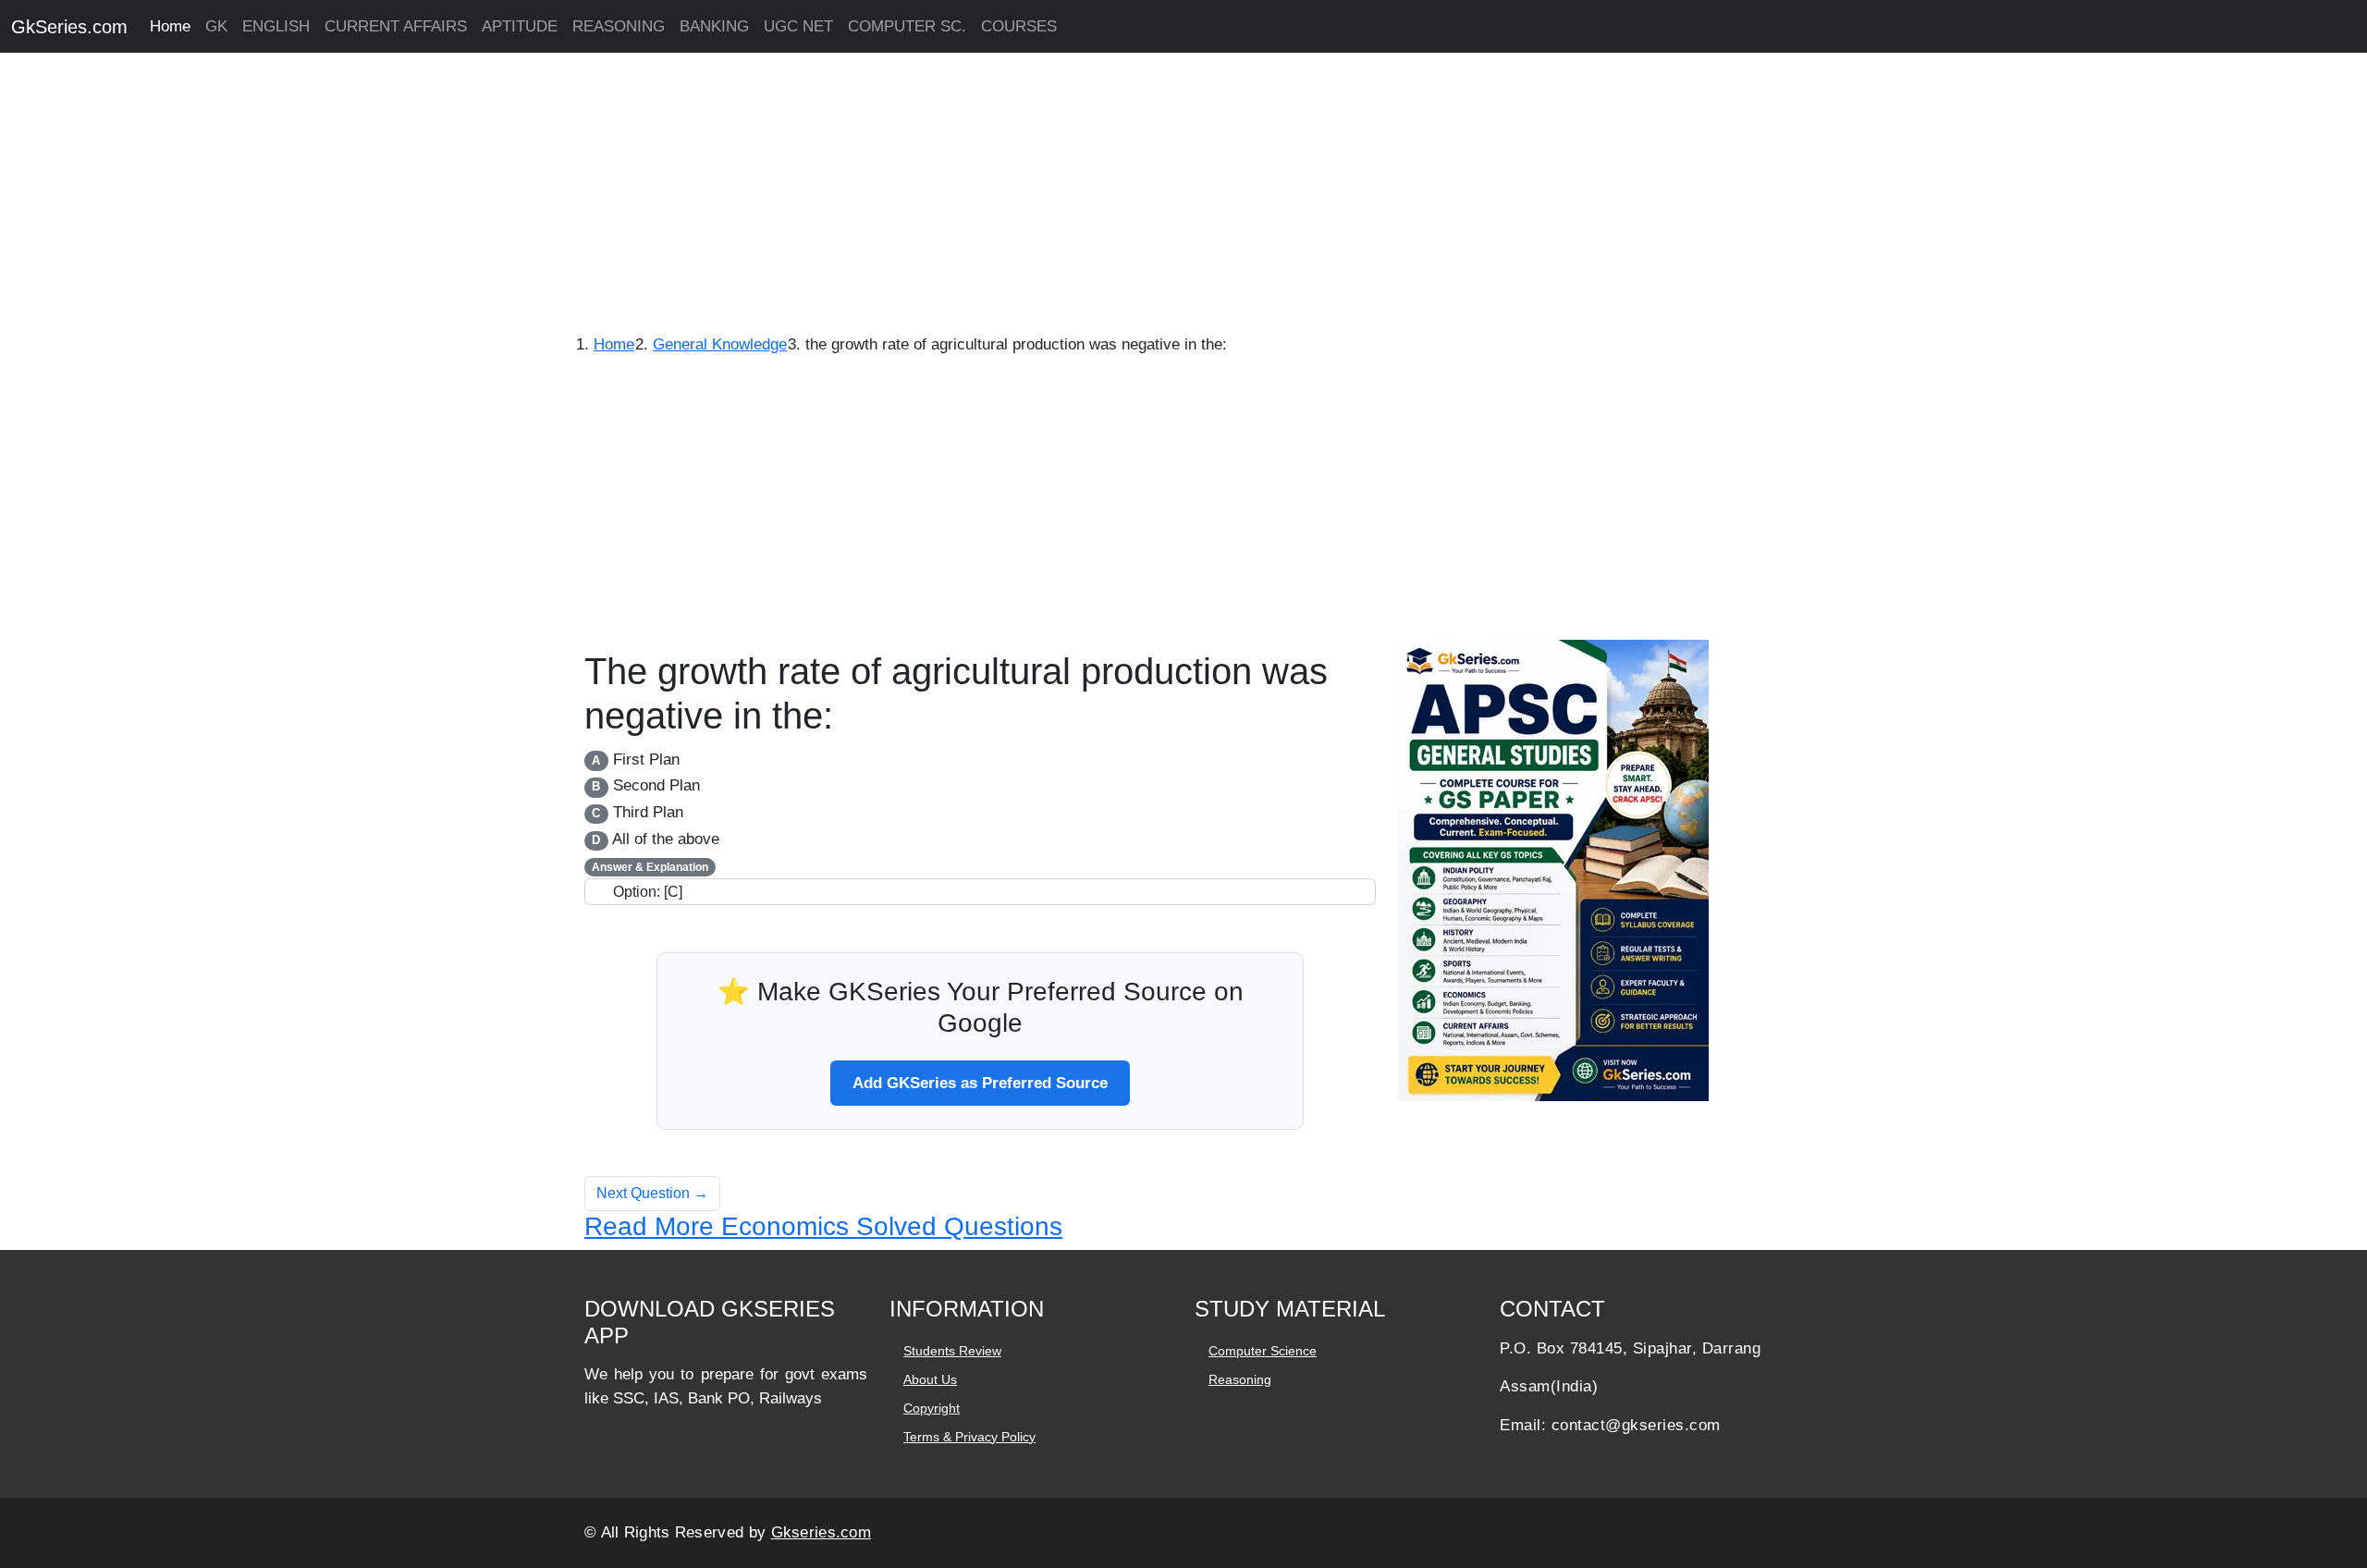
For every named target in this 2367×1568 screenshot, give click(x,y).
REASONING (619, 26)
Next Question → (652, 1193)
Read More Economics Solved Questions (823, 1226)
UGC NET (798, 26)
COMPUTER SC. (907, 26)
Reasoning (1240, 1379)
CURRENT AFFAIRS (396, 26)
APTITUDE (520, 26)
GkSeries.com (69, 27)
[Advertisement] (555, 194)
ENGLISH (276, 26)
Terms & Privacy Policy (969, 1437)
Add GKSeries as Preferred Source (980, 1083)
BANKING (714, 26)
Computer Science (1263, 1351)
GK (216, 26)
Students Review (952, 1351)
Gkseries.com (822, 1532)
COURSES (1019, 26)
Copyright (932, 1408)
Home (170, 26)
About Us (930, 1379)
